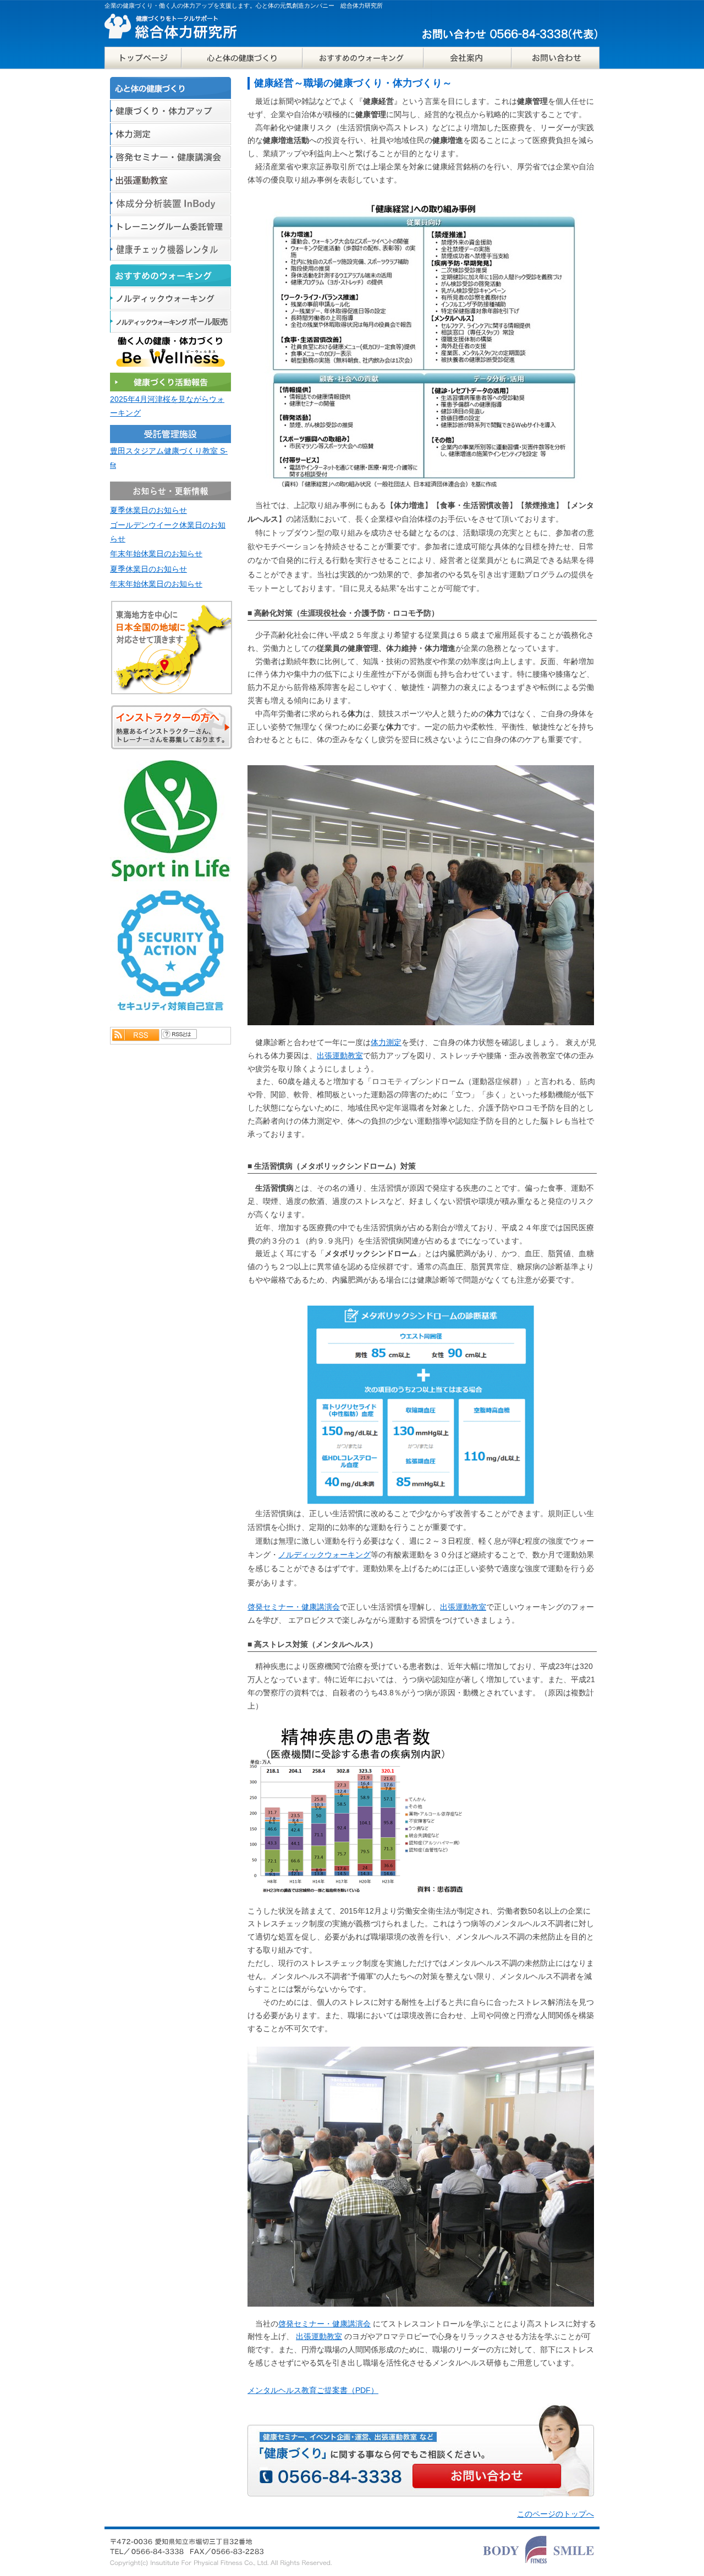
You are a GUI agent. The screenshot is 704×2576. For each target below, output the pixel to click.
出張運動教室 (340, 1055)
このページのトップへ (555, 2514)
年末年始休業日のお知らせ (156, 554)
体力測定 (386, 1042)
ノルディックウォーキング (324, 1555)
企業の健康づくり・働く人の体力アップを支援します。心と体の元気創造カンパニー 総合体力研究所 (244, 5)
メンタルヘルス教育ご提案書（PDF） (313, 2390)
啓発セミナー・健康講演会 (294, 1607)
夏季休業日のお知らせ (148, 510)
